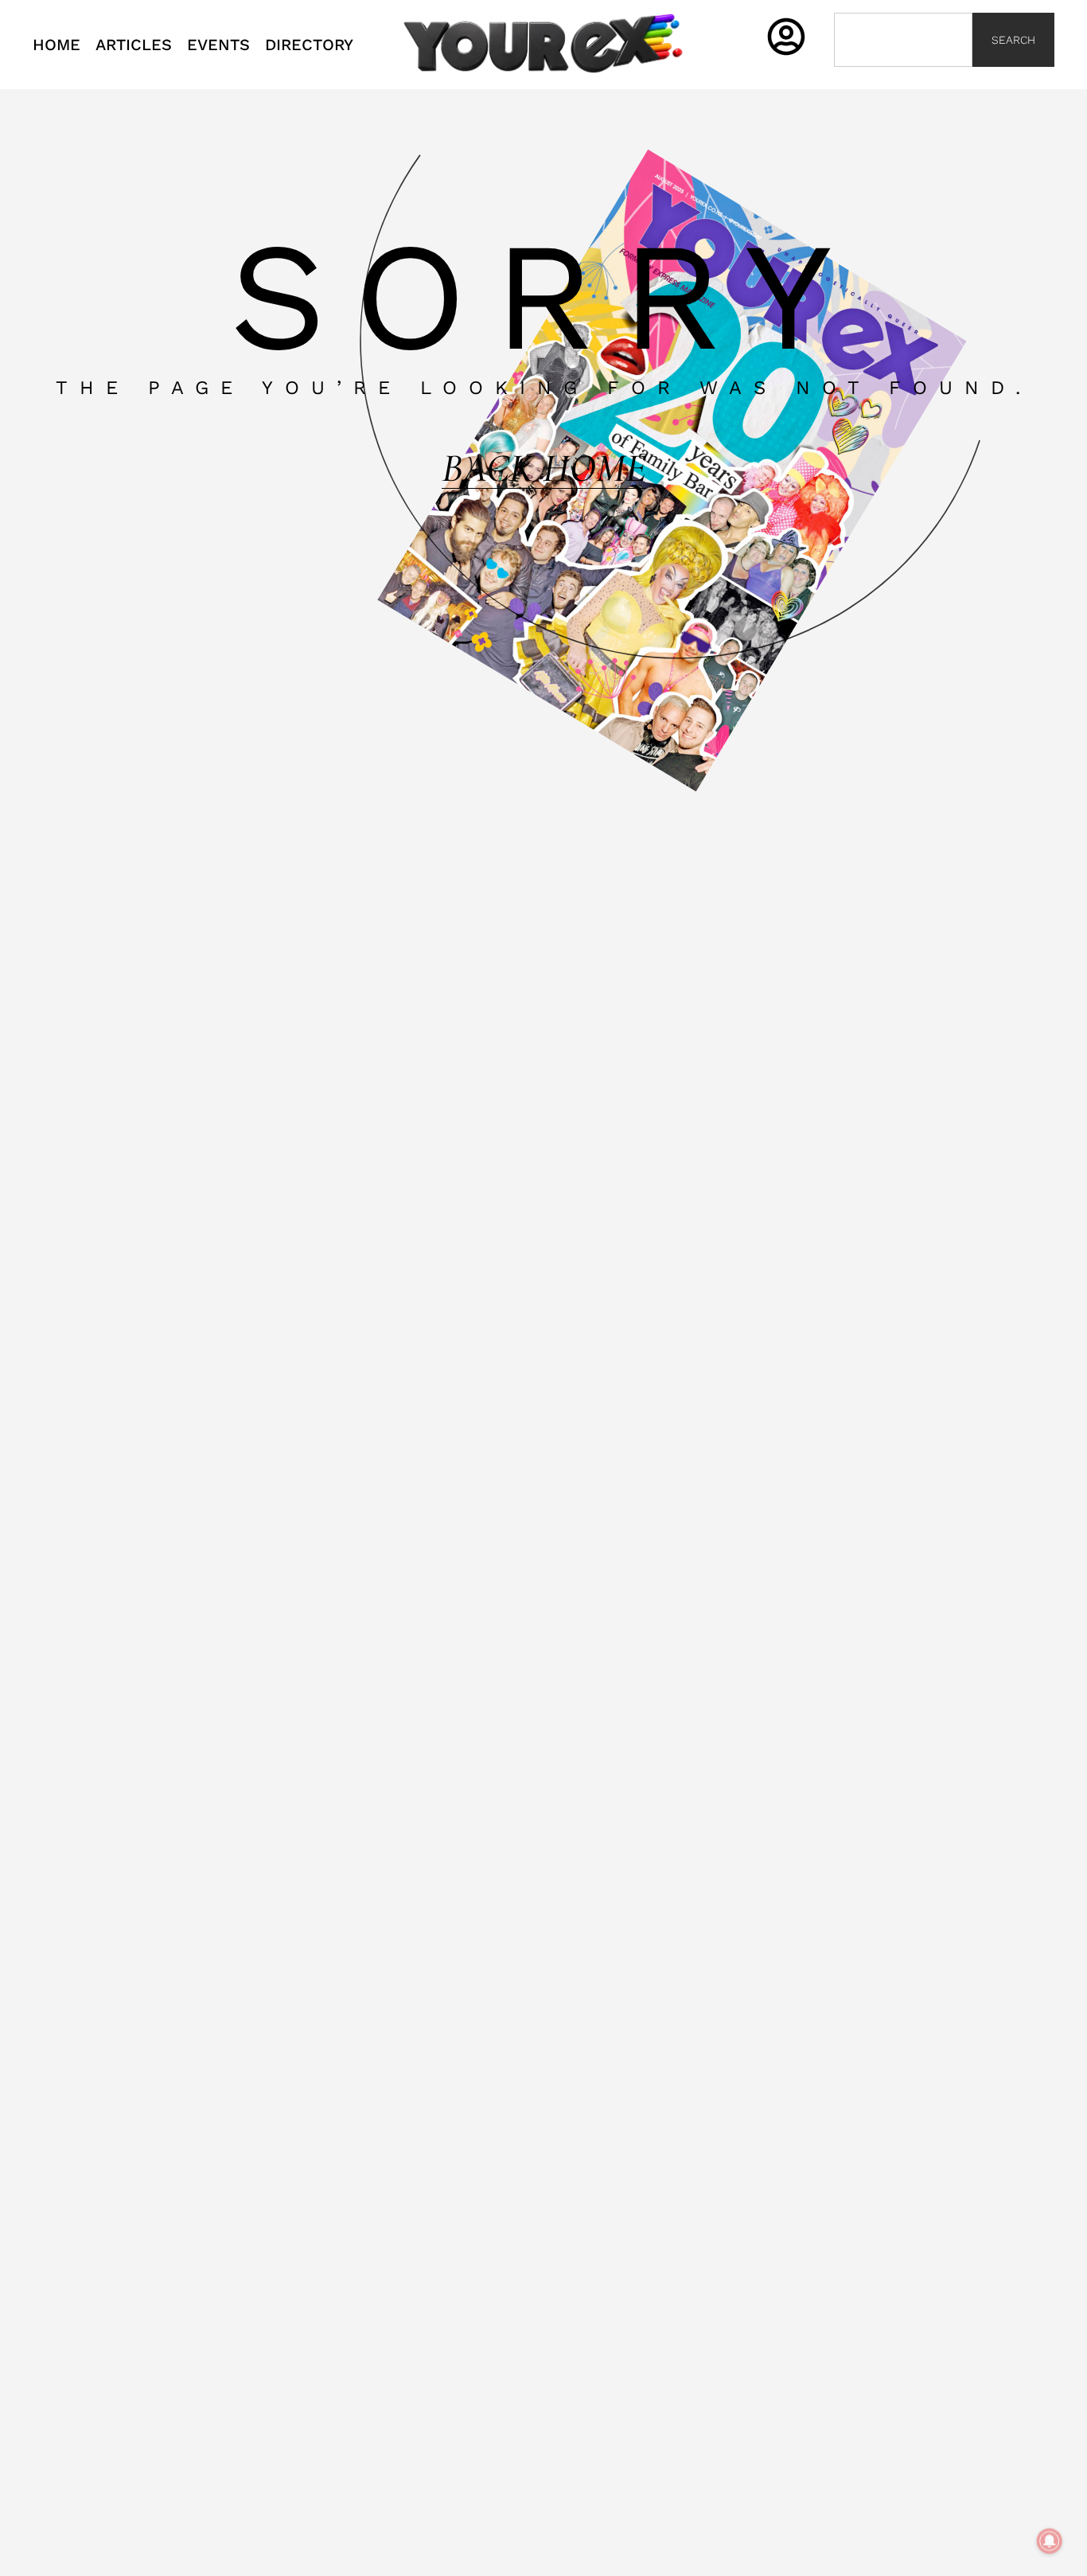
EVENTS (218, 45)
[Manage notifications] (1050, 2541)
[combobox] (903, 40)
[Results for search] (903, 76)
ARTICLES (134, 45)
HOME (56, 45)
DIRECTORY (309, 45)
